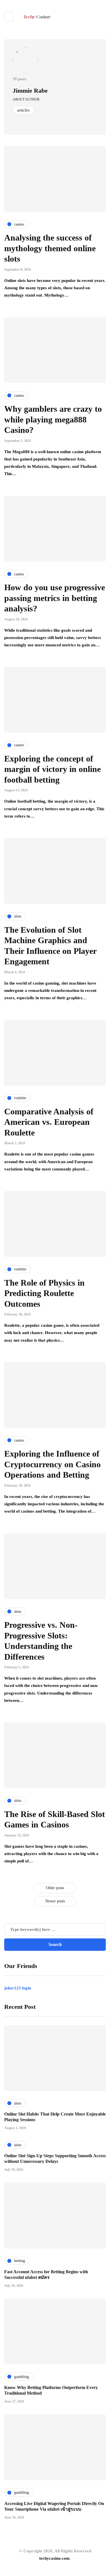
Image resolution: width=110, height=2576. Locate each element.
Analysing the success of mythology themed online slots (50, 248)
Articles (23, 110)
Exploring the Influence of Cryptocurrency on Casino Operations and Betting (52, 1464)
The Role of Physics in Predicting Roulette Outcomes (44, 1293)
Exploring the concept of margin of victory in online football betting (52, 769)
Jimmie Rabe (30, 91)
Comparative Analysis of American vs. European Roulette (49, 1122)
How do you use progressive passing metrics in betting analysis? (55, 598)
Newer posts (55, 1901)
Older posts (55, 1888)
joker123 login (18, 1988)
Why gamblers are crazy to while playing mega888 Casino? (53, 419)
